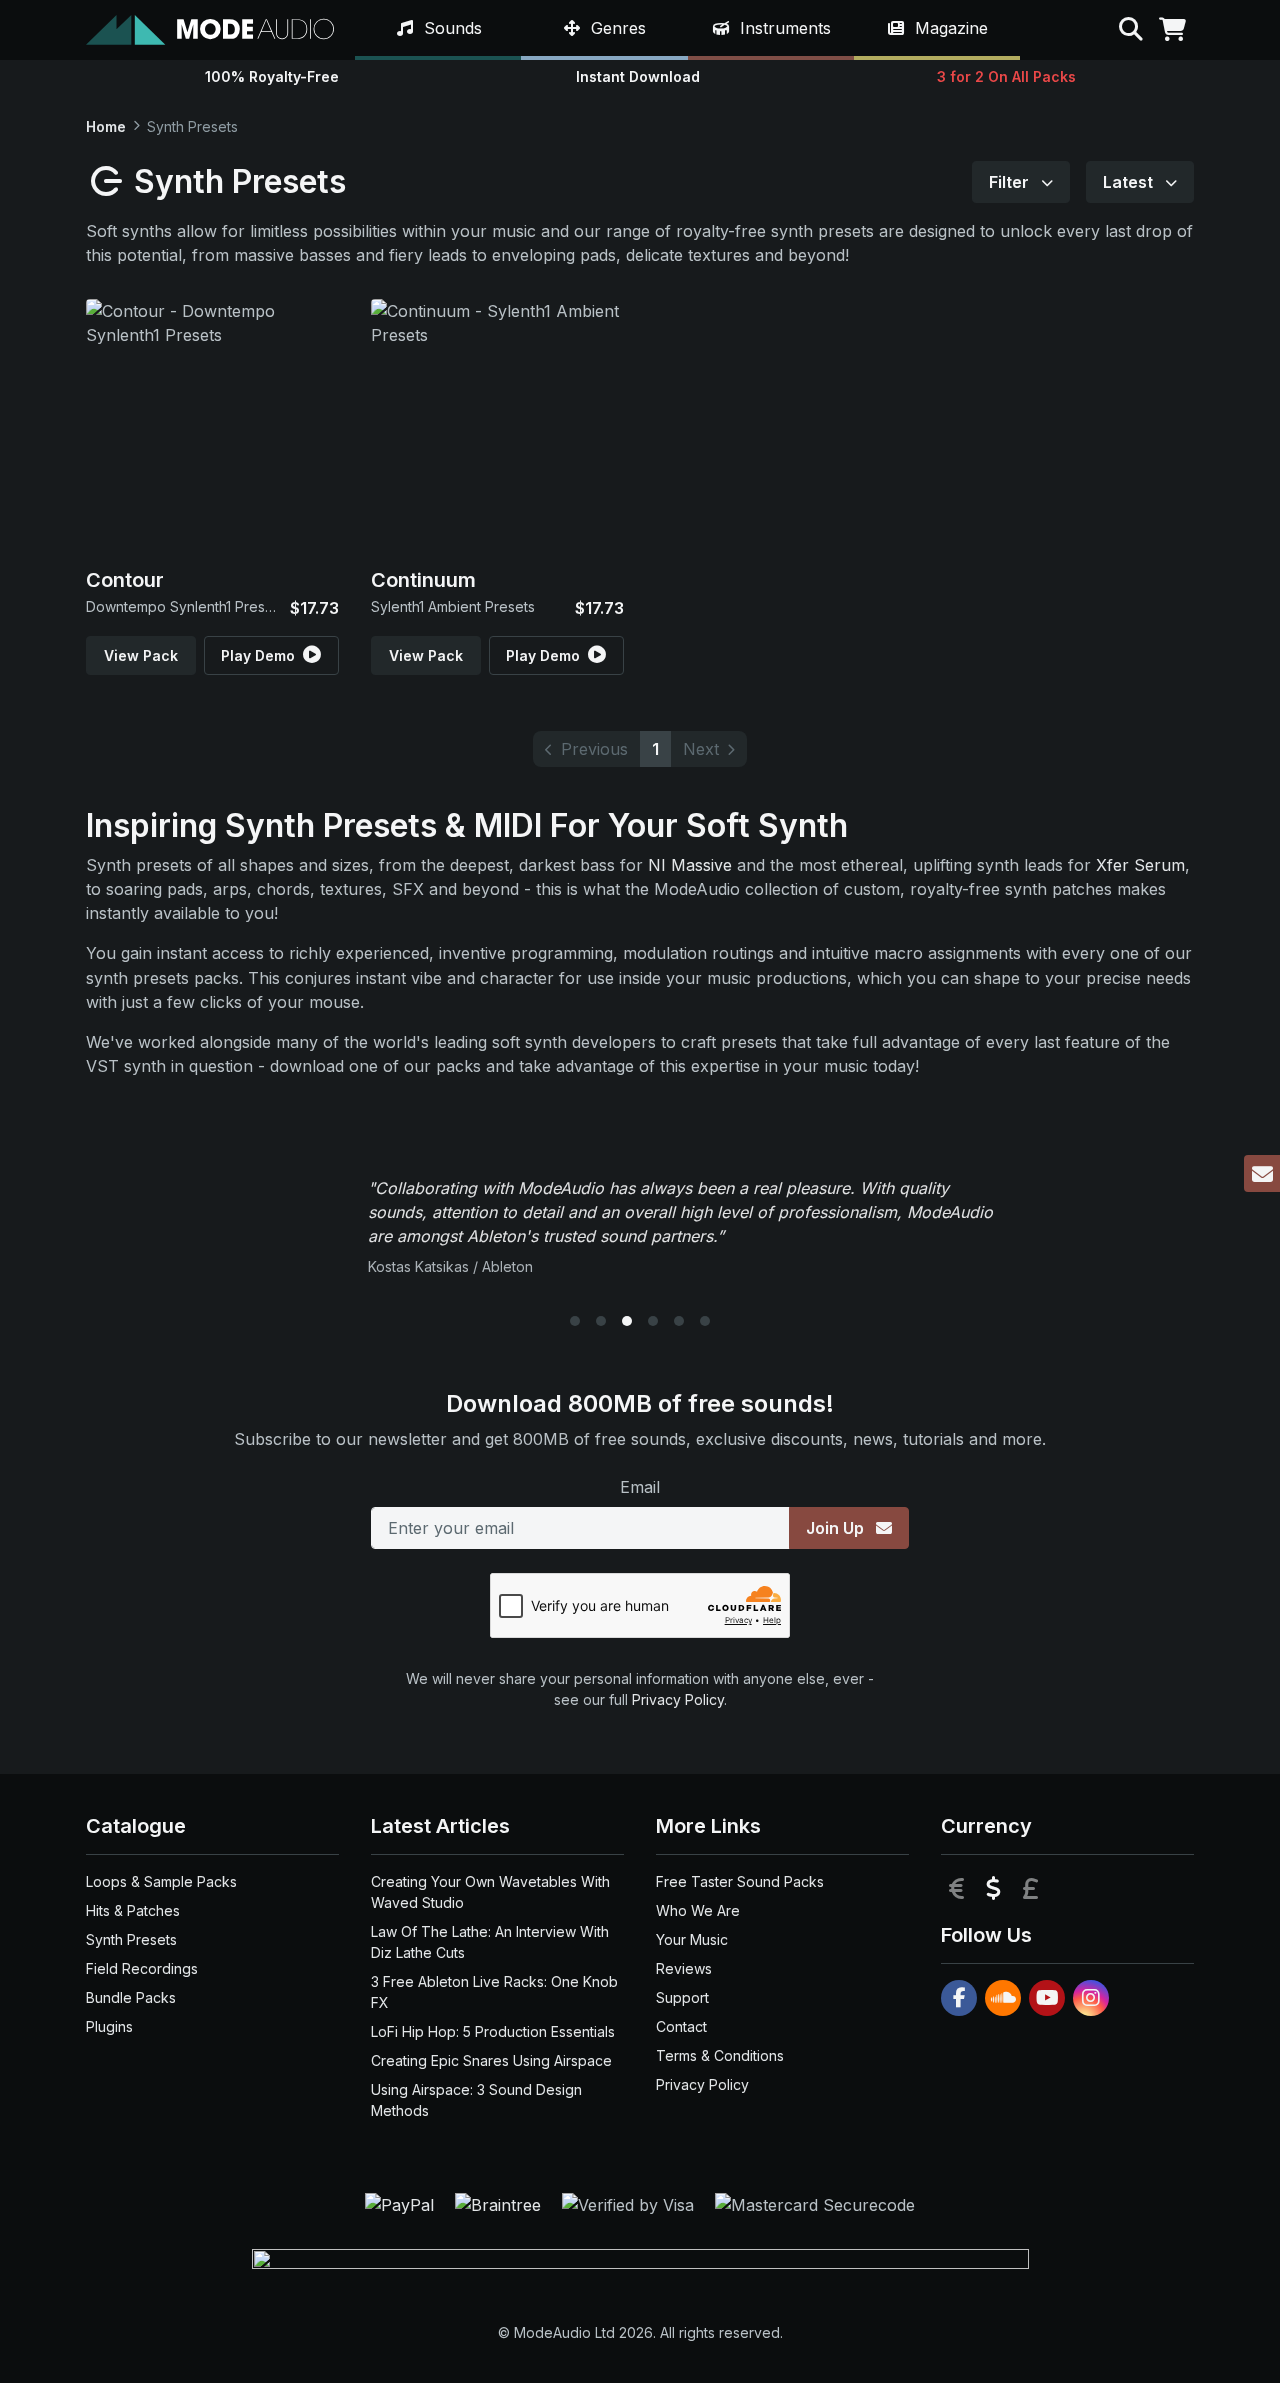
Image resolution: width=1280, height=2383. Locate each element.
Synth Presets (131, 1939)
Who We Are (698, 1910)
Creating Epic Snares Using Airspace (491, 2060)
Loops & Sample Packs (161, 1881)
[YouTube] (1047, 1998)
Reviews (684, 1968)
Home (106, 126)
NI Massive (690, 865)
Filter (1011, 182)
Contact (681, 2026)
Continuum (423, 580)
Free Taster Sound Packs (740, 1881)
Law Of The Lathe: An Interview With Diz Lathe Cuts (490, 1942)
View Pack (141, 655)
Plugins (109, 2026)
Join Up (837, 1528)
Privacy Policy (678, 1699)
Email (640, 1487)
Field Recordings (142, 1968)
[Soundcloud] (1003, 1998)
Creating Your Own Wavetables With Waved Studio (490, 1892)
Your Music (692, 1939)
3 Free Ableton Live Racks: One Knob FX (494, 1992)
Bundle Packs (131, 1997)
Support (682, 1997)
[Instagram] (1091, 1998)
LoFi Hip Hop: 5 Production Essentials (493, 2031)
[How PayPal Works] (402, 2204)
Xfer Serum (1140, 865)
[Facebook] (959, 1998)
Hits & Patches (133, 1910)
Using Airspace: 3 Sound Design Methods (476, 2100)
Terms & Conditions (720, 2055)
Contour (125, 580)
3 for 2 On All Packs (1006, 76)
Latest (1130, 182)
